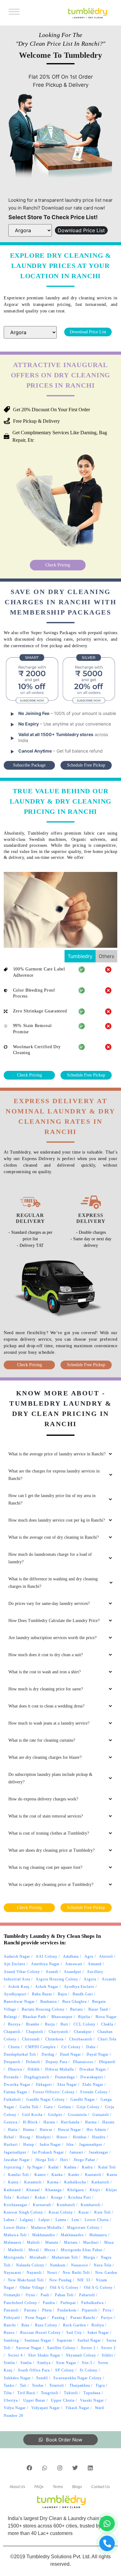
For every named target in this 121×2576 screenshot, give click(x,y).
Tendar (38, 2385)
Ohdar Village (32, 2288)
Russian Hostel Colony (40, 2333)
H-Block (30, 2122)
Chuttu (14, 2047)
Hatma (29, 2130)
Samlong (11, 2340)
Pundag (58, 2318)
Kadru (87, 2167)
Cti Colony (71, 2047)
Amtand (95, 1964)
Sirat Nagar (66, 2363)
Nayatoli (34, 2273)
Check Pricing (58, 565)
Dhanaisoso (83, 2062)
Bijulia (84, 2017)
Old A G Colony (64, 2288)
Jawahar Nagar (17, 2160)
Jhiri (64, 2160)
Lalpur (44, 2220)
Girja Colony (88, 2107)
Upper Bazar (34, 2400)
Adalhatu (71, 1956)
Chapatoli (12, 2032)
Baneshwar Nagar (19, 2002)
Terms (58, 2487)
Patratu (30, 2310)
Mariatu (71, 2242)
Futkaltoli (12, 2099)
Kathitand (12, 2190)
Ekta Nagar (67, 2085)
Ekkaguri (44, 2085)
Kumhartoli (91, 2205)
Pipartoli (90, 2310)
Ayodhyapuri (15, 1994)
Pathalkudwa (92, 2303)
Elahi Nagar (93, 2085)
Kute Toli (103, 2212)
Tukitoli (71, 2393)
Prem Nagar (36, 2318)
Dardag (48, 2054)
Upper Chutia (63, 2400)
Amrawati (74, 1964)
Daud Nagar (70, 2054)
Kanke (74, 2175)
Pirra (107, 2310)
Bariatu (76, 2009)
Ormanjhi (12, 2295)
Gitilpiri (55, 2115)
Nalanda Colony (30, 2265)
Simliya (44, 2363)
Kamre (40, 2175)
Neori (52, 2273)
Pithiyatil (12, 2318)
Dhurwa (15, 2069)
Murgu (89, 2257)
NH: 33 (84, 2280)
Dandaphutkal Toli (20, 2054)
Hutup (29, 2145)
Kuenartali (42, 2205)
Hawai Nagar (69, 2130)
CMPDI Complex (41, 2047)
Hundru (99, 2137)
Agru (89, 1956)
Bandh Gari (83, 1994)
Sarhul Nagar (89, 2340)
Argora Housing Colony (57, 1979)
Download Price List (81, 230)
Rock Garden (74, 2325)
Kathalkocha (75, 2182)
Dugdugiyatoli (37, 2077)
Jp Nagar (35, 2167)
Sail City (74, 2333)
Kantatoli (93, 2175)
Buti (64, 2024)
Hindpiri (43, 2137)
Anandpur (73, 1972)
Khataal (33, 2190)
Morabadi (38, 2257)
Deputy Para (56, 2062)
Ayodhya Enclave (79, 1987)
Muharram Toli (65, 2257)
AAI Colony (47, 1956)
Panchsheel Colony (20, 2303)
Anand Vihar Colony (22, 1972)
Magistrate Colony (83, 2228)
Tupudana (92, 2393)
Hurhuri (11, 2145)
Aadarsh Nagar (17, 1956)
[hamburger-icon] (13, 13)
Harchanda (70, 2122)
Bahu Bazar (42, 1994)
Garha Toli (29, 2107)
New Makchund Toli (26, 2280)
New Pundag (60, 2280)
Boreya (14, 2024)
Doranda (11, 2077)
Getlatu (65, 2107)
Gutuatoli (101, 2115)
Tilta (8, 2393)
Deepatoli (12, 2062)
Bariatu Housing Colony (43, 2009)
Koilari (23, 2197)
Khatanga (54, 2190)
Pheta (47, 2310)
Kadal (54, 2167)
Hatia (13, 2130)
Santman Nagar (38, 2340)
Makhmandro (44, 2235)
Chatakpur (83, 2032)
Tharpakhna (80, 2385)
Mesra (50, 2250)
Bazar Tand (98, 2009)
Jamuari (76, 2152)
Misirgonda (14, 2257)
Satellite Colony (61, 2348)
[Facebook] (29, 2468)
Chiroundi (31, 2039)
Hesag (25, 2137)
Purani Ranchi (83, 2318)
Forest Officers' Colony (54, 2092)
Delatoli (33, 2062)
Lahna (9, 2220)
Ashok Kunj (19, 1987)
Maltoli (33, 2242)
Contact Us (101, 2487)
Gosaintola (77, 2115)
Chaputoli (35, 2032)
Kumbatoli (66, 2205)
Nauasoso (80, 2265)
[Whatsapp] (45, 2468)
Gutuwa (11, 2122)
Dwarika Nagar (17, 2085)
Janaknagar (99, 2152)
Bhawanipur (62, 2017)
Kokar (40, 2197)
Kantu (13, 2182)
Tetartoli (57, 2385)
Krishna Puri (80, 2197)
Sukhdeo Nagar (17, 2378)
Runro (9, 2333)
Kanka (57, 2175)
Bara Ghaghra (74, 2002)
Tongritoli (50, 2393)
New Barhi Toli (76, 2273)
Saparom (64, 2340)
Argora (90, 1979)
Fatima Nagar (16, 2092)
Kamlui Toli (18, 2175)
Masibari (91, 2242)
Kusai (84, 2212)
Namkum (58, 2265)
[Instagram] (60, 2468)
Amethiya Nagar (45, 1964)
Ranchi (10, 2325)
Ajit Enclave (15, 1964)
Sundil (42, 2378)
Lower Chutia (97, 2220)
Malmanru (98, 2235)
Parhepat (68, 2303)
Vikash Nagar (77, 2408)
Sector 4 (15, 2355)
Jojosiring (13, 2167)
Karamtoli (33, 2182)
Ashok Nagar (47, 1987)
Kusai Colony (61, 2212)
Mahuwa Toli (15, 2235)
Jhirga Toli (45, 2160)
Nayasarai (12, 2273)
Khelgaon (76, 2190)
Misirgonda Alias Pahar (82, 2250)
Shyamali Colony (81, 2355)
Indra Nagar (50, 2145)
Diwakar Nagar (93, 2069)
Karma (53, 2182)
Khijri (95, 2190)
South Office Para (34, 2370)
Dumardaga (65, 2077)
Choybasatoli (81, 2039)
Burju (50, 2024)
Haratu (49, 2122)
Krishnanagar (16, 2205)
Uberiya (11, 2400)
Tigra (100, 2385)
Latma (61, 2220)
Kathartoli (100, 2182)
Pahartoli (87, 2295)
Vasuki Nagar (92, 2400)
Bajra (62, 1994)
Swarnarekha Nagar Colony (78, 2378)
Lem (75, 2220)
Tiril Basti (26, 2393)
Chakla (107, 2024)
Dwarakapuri (92, 2077)
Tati (23, 2385)
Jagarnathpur (15, 2152)
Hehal (9, 2137)
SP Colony (65, 2370)
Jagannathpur (91, 2145)
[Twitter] (75, 2468)
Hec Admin (96, 2130)
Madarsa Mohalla (46, 2228)
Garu (48, 2107)
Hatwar (46, 2130)
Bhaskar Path (34, 2017)
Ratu (25, 2325)
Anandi (52, 1972)
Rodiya (98, 2325)
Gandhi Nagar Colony (46, 2099)
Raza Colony (46, 2325)
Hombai (80, 2137)
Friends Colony (94, 2092)
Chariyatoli (58, 2032)
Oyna (30, 2295)
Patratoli (11, 2310)
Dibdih (34, 2069)
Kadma (70, 2167)
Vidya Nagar (15, 2408)
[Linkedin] (90, 2468)
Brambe (33, 2024)
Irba (70, 2145)
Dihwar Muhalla (60, 2069)
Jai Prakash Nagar (48, 2152)
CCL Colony (85, 2024)
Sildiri (107, 2355)
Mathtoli (16, 2250)
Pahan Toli (64, 2295)
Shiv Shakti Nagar (44, 2355)
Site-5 (87, 2363)
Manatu (52, 2242)
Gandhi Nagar (83, 2099)
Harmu (91, 2122)
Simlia (9, 2363)
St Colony (89, 2370)
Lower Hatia (15, 2228)
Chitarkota (54, 2039)
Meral (34, 2250)
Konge (57, 2197)
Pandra (49, 2303)
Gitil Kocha (32, 2115)
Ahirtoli (106, 1956)
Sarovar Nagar (29, 2348)
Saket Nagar (98, 2333)
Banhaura (49, 2002)
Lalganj (26, 2220)
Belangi (10, 2017)
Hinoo (62, 2137)
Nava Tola (103, 2265)
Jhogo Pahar (84, 2160)
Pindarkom (67, 2310)
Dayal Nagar (98, 2054)
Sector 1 (88, 2348)
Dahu (91, 2047)
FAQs (39, 2487)
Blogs (77, 2487)
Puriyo (107, 2318)
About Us (17, 2487)
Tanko (9, 2385)
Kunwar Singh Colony (23, 2212)
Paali (45, 2295)
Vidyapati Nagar (46, 2408)
